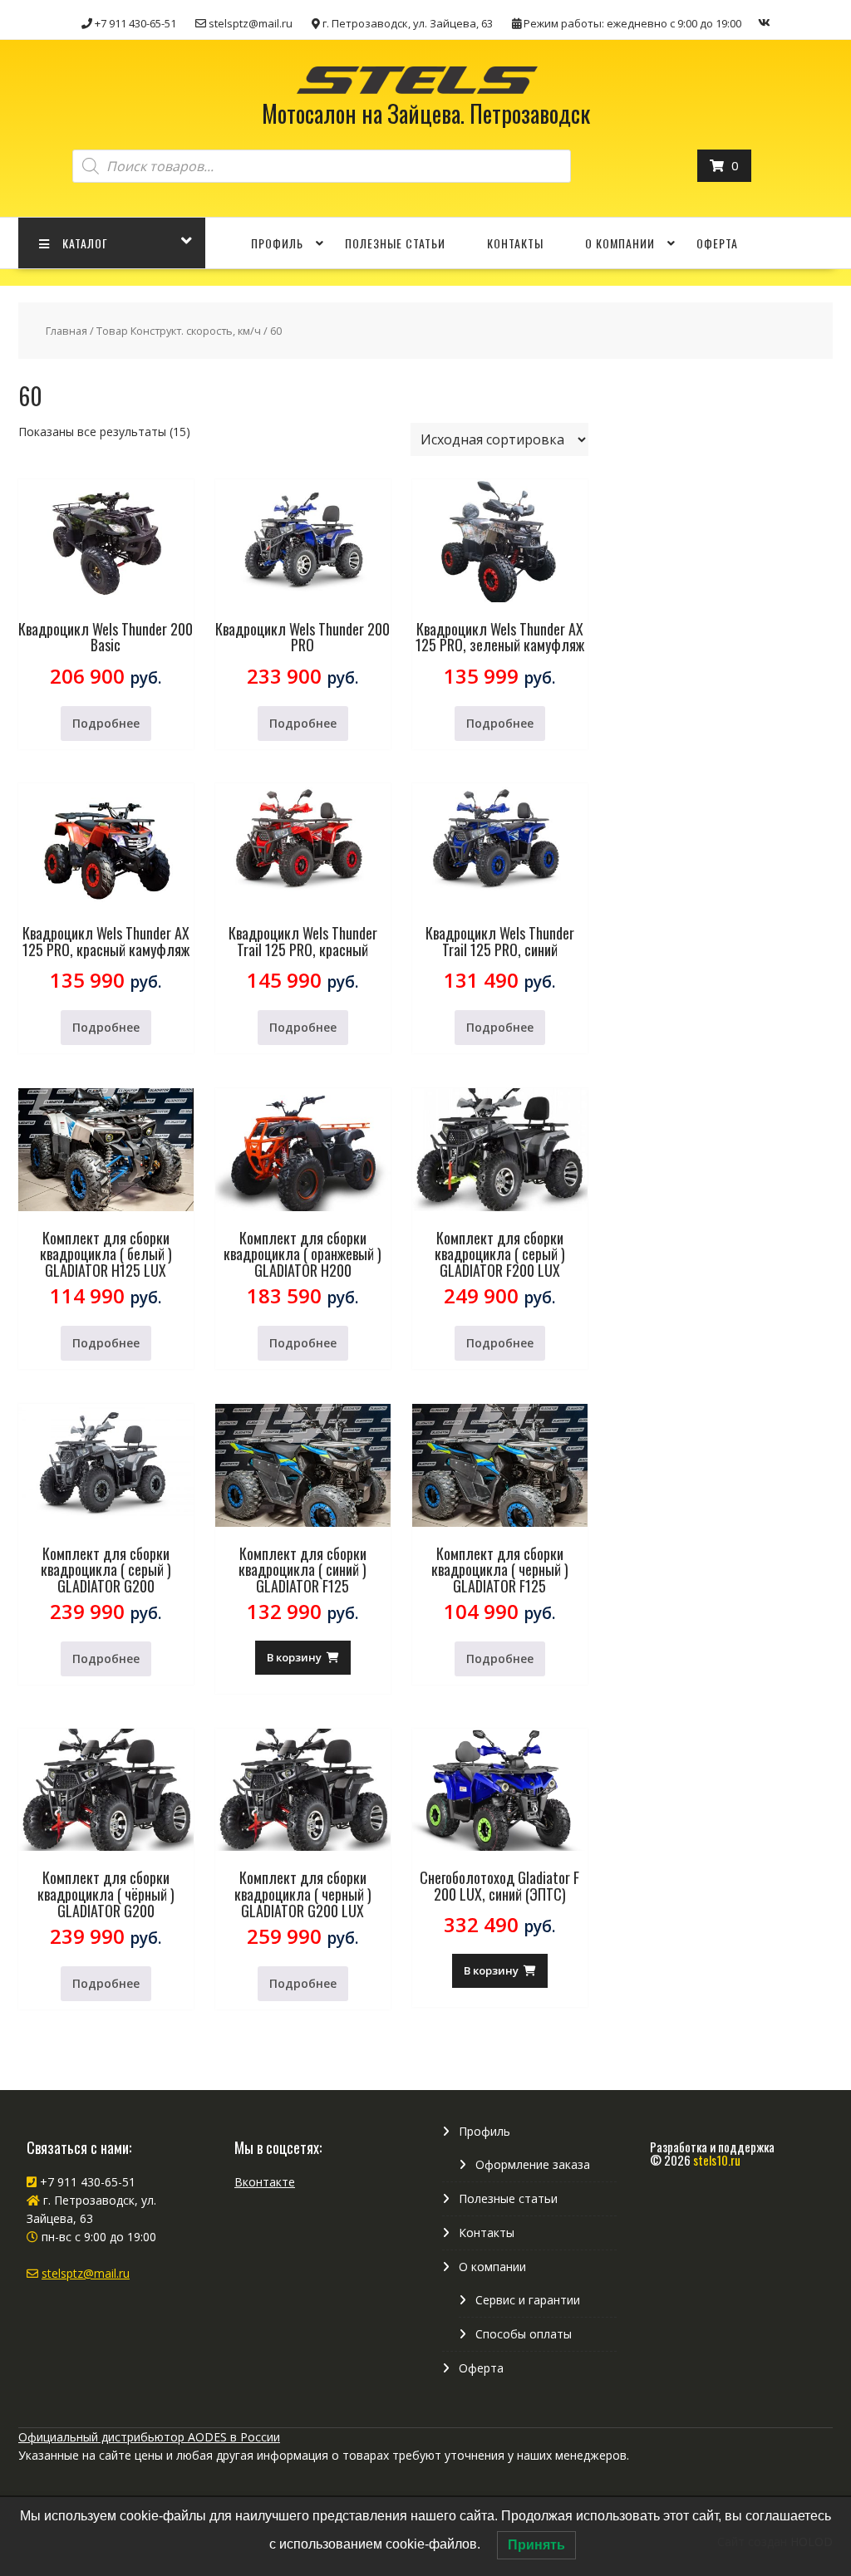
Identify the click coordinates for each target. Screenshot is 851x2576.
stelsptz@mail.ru (86, 2273)
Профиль (277, 243)
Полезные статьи (395, 243)
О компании (620, 243)
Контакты (515, 243)
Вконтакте (265, 2182)
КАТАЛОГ (85, 243)
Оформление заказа (533, 2164)
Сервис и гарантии (528, 2300)
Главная (66, 331)
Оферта (717, 243)
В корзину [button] (294, 1657)
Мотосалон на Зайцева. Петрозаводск (426, 113)
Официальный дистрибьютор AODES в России (149, 2437)
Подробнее (106, 723)
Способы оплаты (524, 2334)
